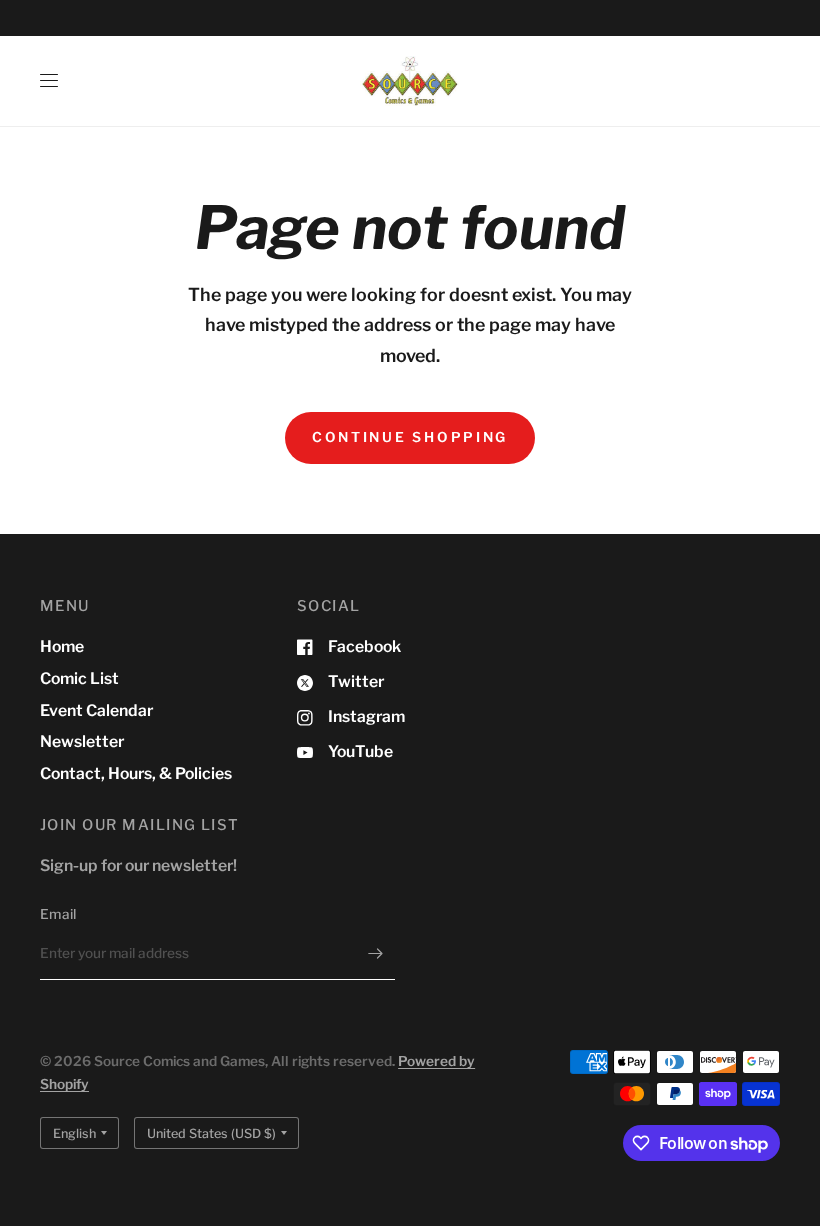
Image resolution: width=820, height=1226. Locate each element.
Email (58, 914)
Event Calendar (96, 710)
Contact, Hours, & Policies (136, 773)
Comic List (79, 678)
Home (62, 646)
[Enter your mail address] (375, 954)
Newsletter (82, 741)
